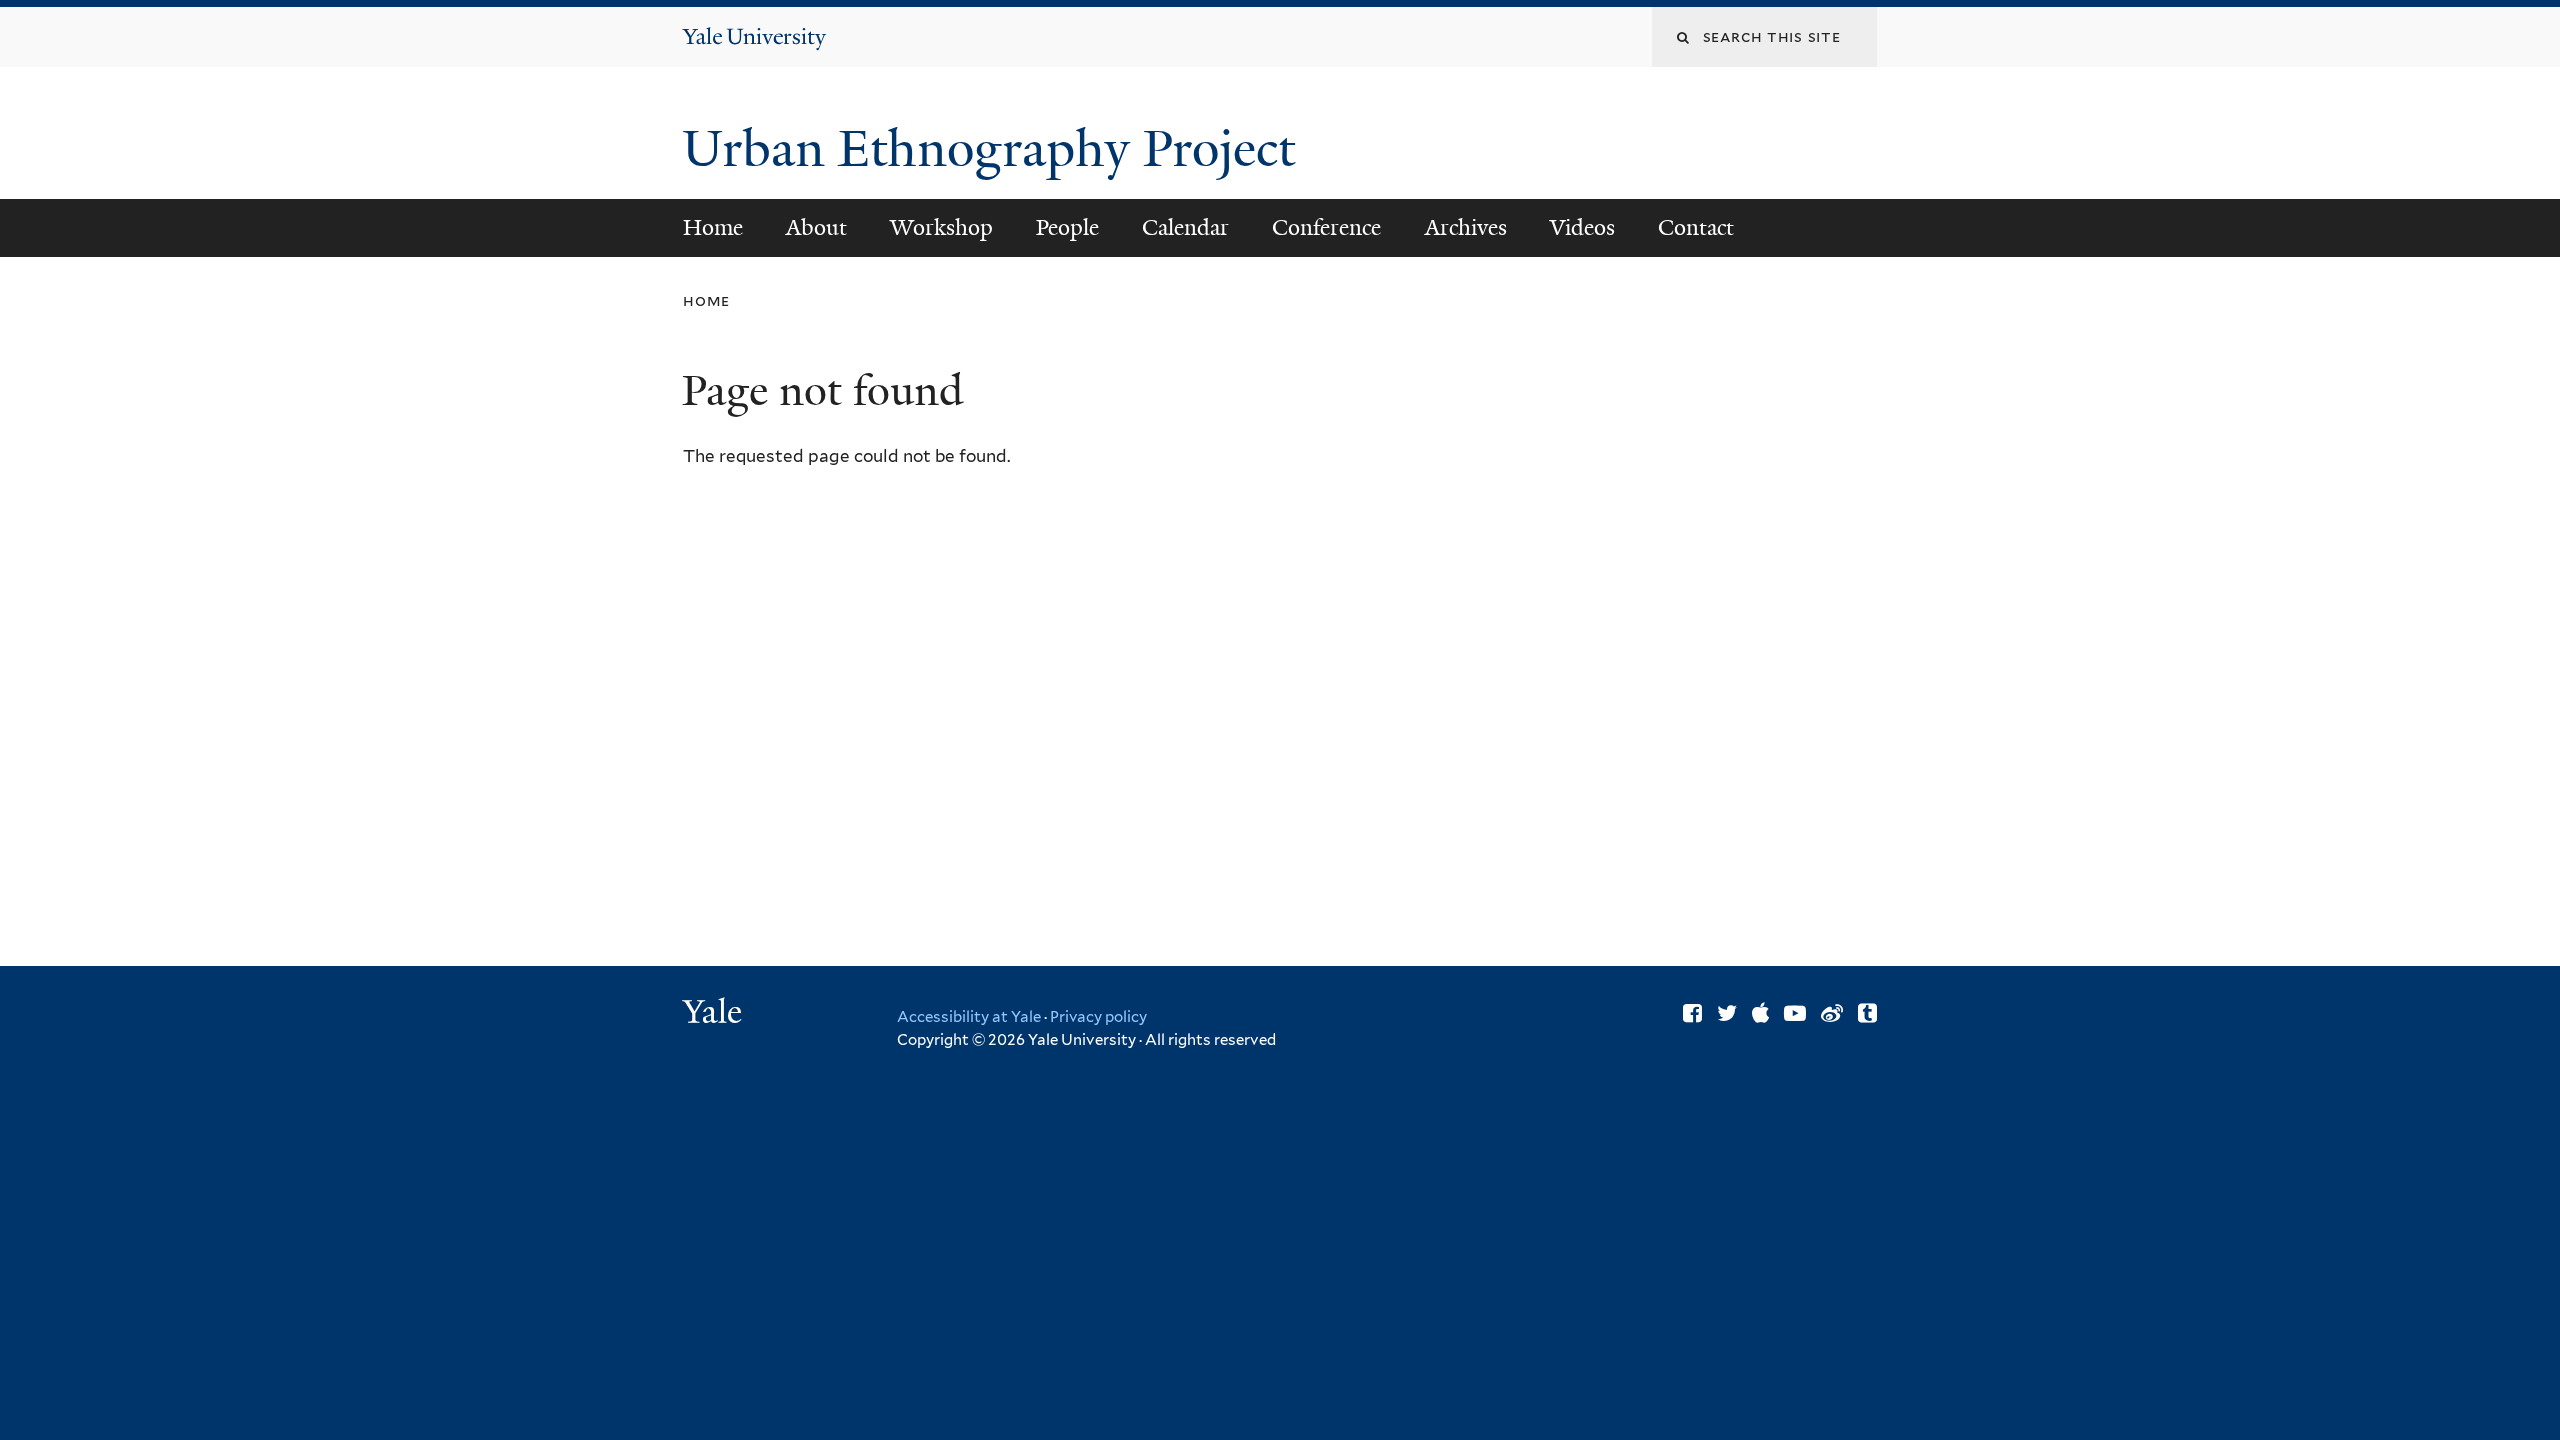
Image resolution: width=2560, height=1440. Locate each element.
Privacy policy (1098, 1017)
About (816, 227)
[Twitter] (1727, 1013)
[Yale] (715, 1014)
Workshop (941, 227)
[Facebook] (1692, 1013)
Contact (1696, 227)
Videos (1582, 227)
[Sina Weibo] (1832, 1013)
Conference (1326, 227)
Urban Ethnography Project (995, 149)
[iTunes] (1760, 1013)
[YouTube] (1795, 1013)
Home (713, 227)
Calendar (1185, 227)
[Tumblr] (1867, 1013)
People (1067, 227)
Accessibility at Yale (969, 1017)
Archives (1466, 227)
